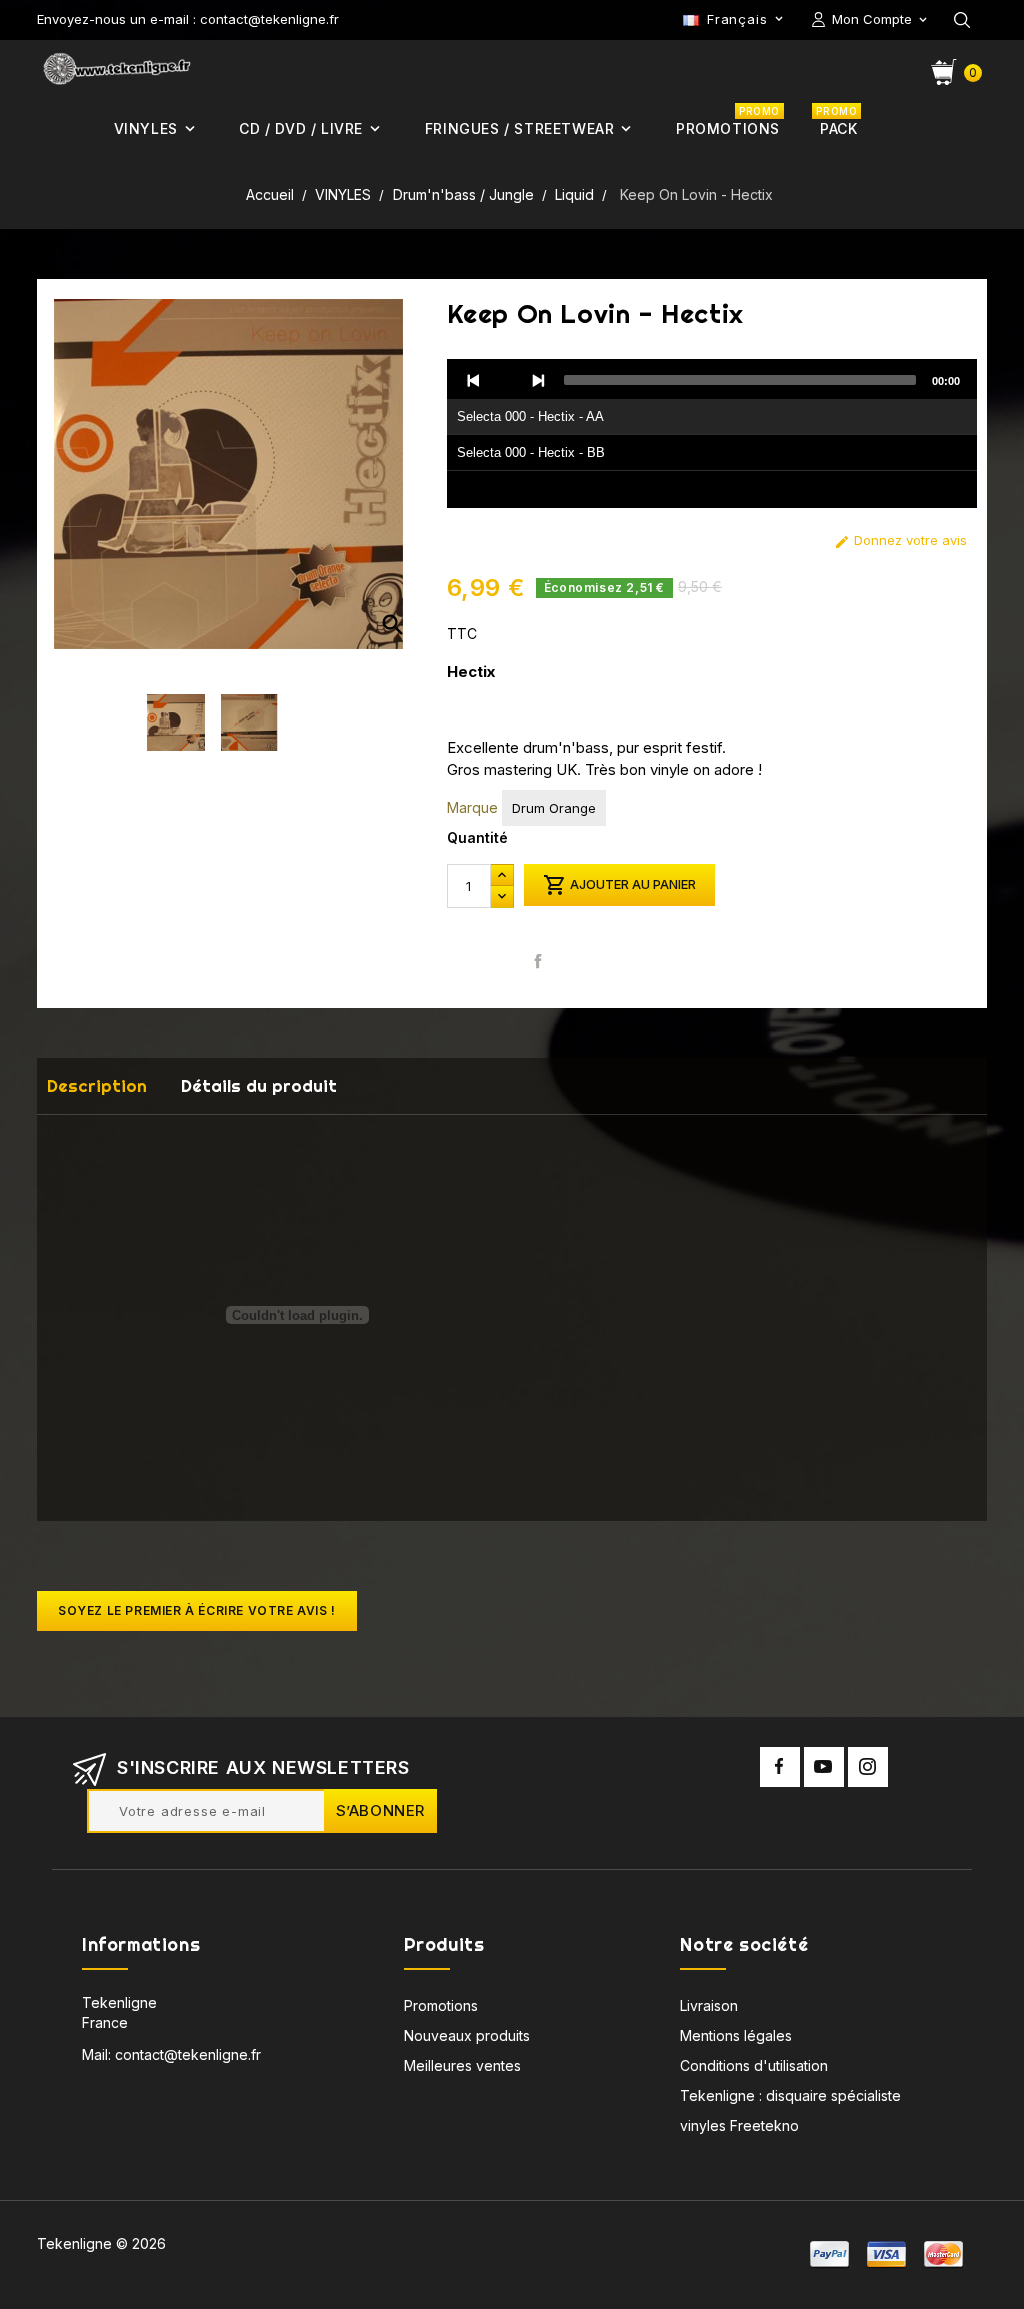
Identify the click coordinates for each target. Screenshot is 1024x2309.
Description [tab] (97, 1085)
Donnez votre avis (900, 540)
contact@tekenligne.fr (188, 2054)
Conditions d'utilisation (754, 2065)
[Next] (538, 380)
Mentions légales (736, 2035)
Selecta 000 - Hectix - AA (530, 416)
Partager (538, 960)
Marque (472, 807)
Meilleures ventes (462, 2065)
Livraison (709, 2005)
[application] (712, 434)
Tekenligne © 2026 (101, 2243)
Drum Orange (554, 808)
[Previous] (474, 380)
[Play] (506, 380)
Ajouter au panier (619, 885)
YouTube (824, 1767)
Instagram (868, 1767)
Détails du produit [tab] (259, 1085)
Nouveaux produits (467, 2035)
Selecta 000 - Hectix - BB (531, 452)
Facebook (780, 1767)
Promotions (441, 2005)
